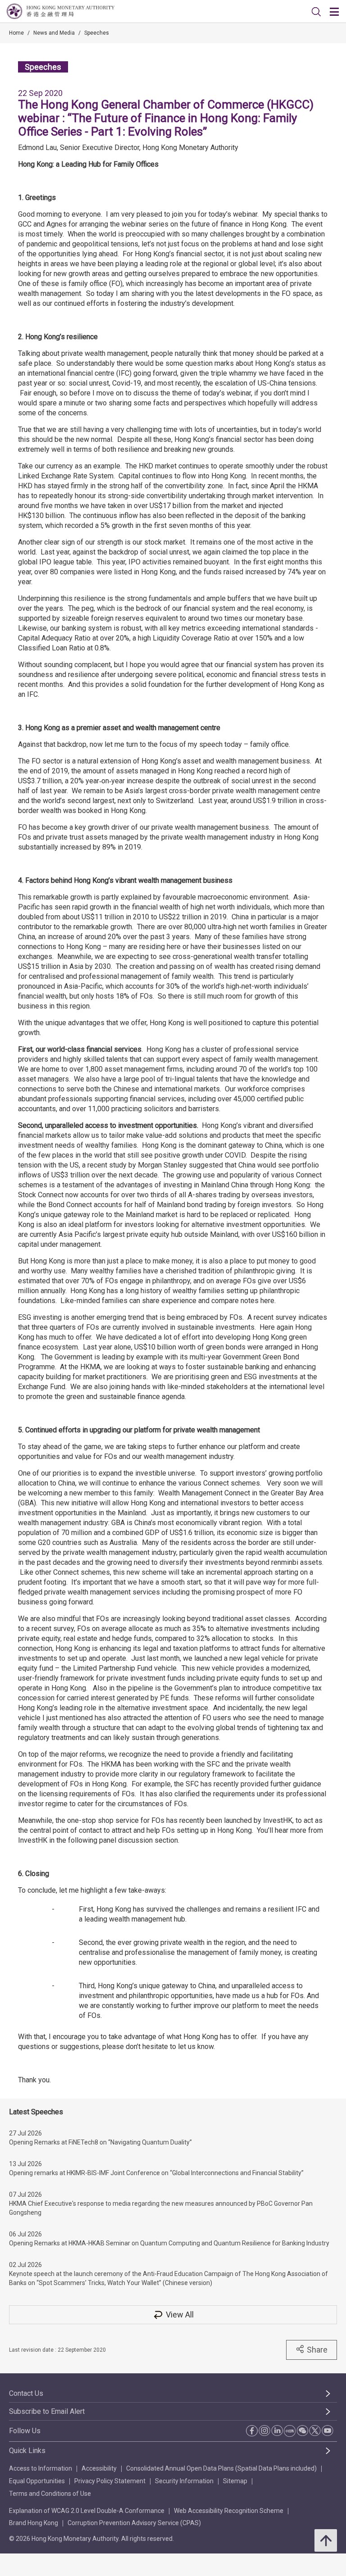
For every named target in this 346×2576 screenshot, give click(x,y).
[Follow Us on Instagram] (264, 2431)
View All (180, 2315)
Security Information (184, 2481)
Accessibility (99, 2468)
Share (317, 2350)
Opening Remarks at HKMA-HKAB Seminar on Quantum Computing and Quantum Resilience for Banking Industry (169, 2243)
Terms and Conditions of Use (50, 2494)
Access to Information (41, 2468)
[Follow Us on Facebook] (252, 2431)
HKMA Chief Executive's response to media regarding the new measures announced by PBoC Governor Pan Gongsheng (161, 2208)
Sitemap (235, 2481)
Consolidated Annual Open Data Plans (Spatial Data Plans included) (221, 2468)
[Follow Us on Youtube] (328, 2431)
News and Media (54, 33)
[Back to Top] (326, 2540)
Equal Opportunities (37, 2481)
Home (16, 33)
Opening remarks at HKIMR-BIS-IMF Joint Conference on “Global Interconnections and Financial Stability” (156, 2173)
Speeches (97, 33)
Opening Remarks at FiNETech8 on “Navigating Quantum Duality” (100, 2142)
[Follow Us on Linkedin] (277, 2431)
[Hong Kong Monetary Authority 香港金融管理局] (61, 11)
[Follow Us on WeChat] (302, 2431)
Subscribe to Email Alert (47, 2411)
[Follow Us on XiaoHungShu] (290, 2431)
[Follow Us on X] (315, 2431)
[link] (316, 12)
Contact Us (26, 2393)
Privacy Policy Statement (110, 2481)
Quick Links (27, 2451)
